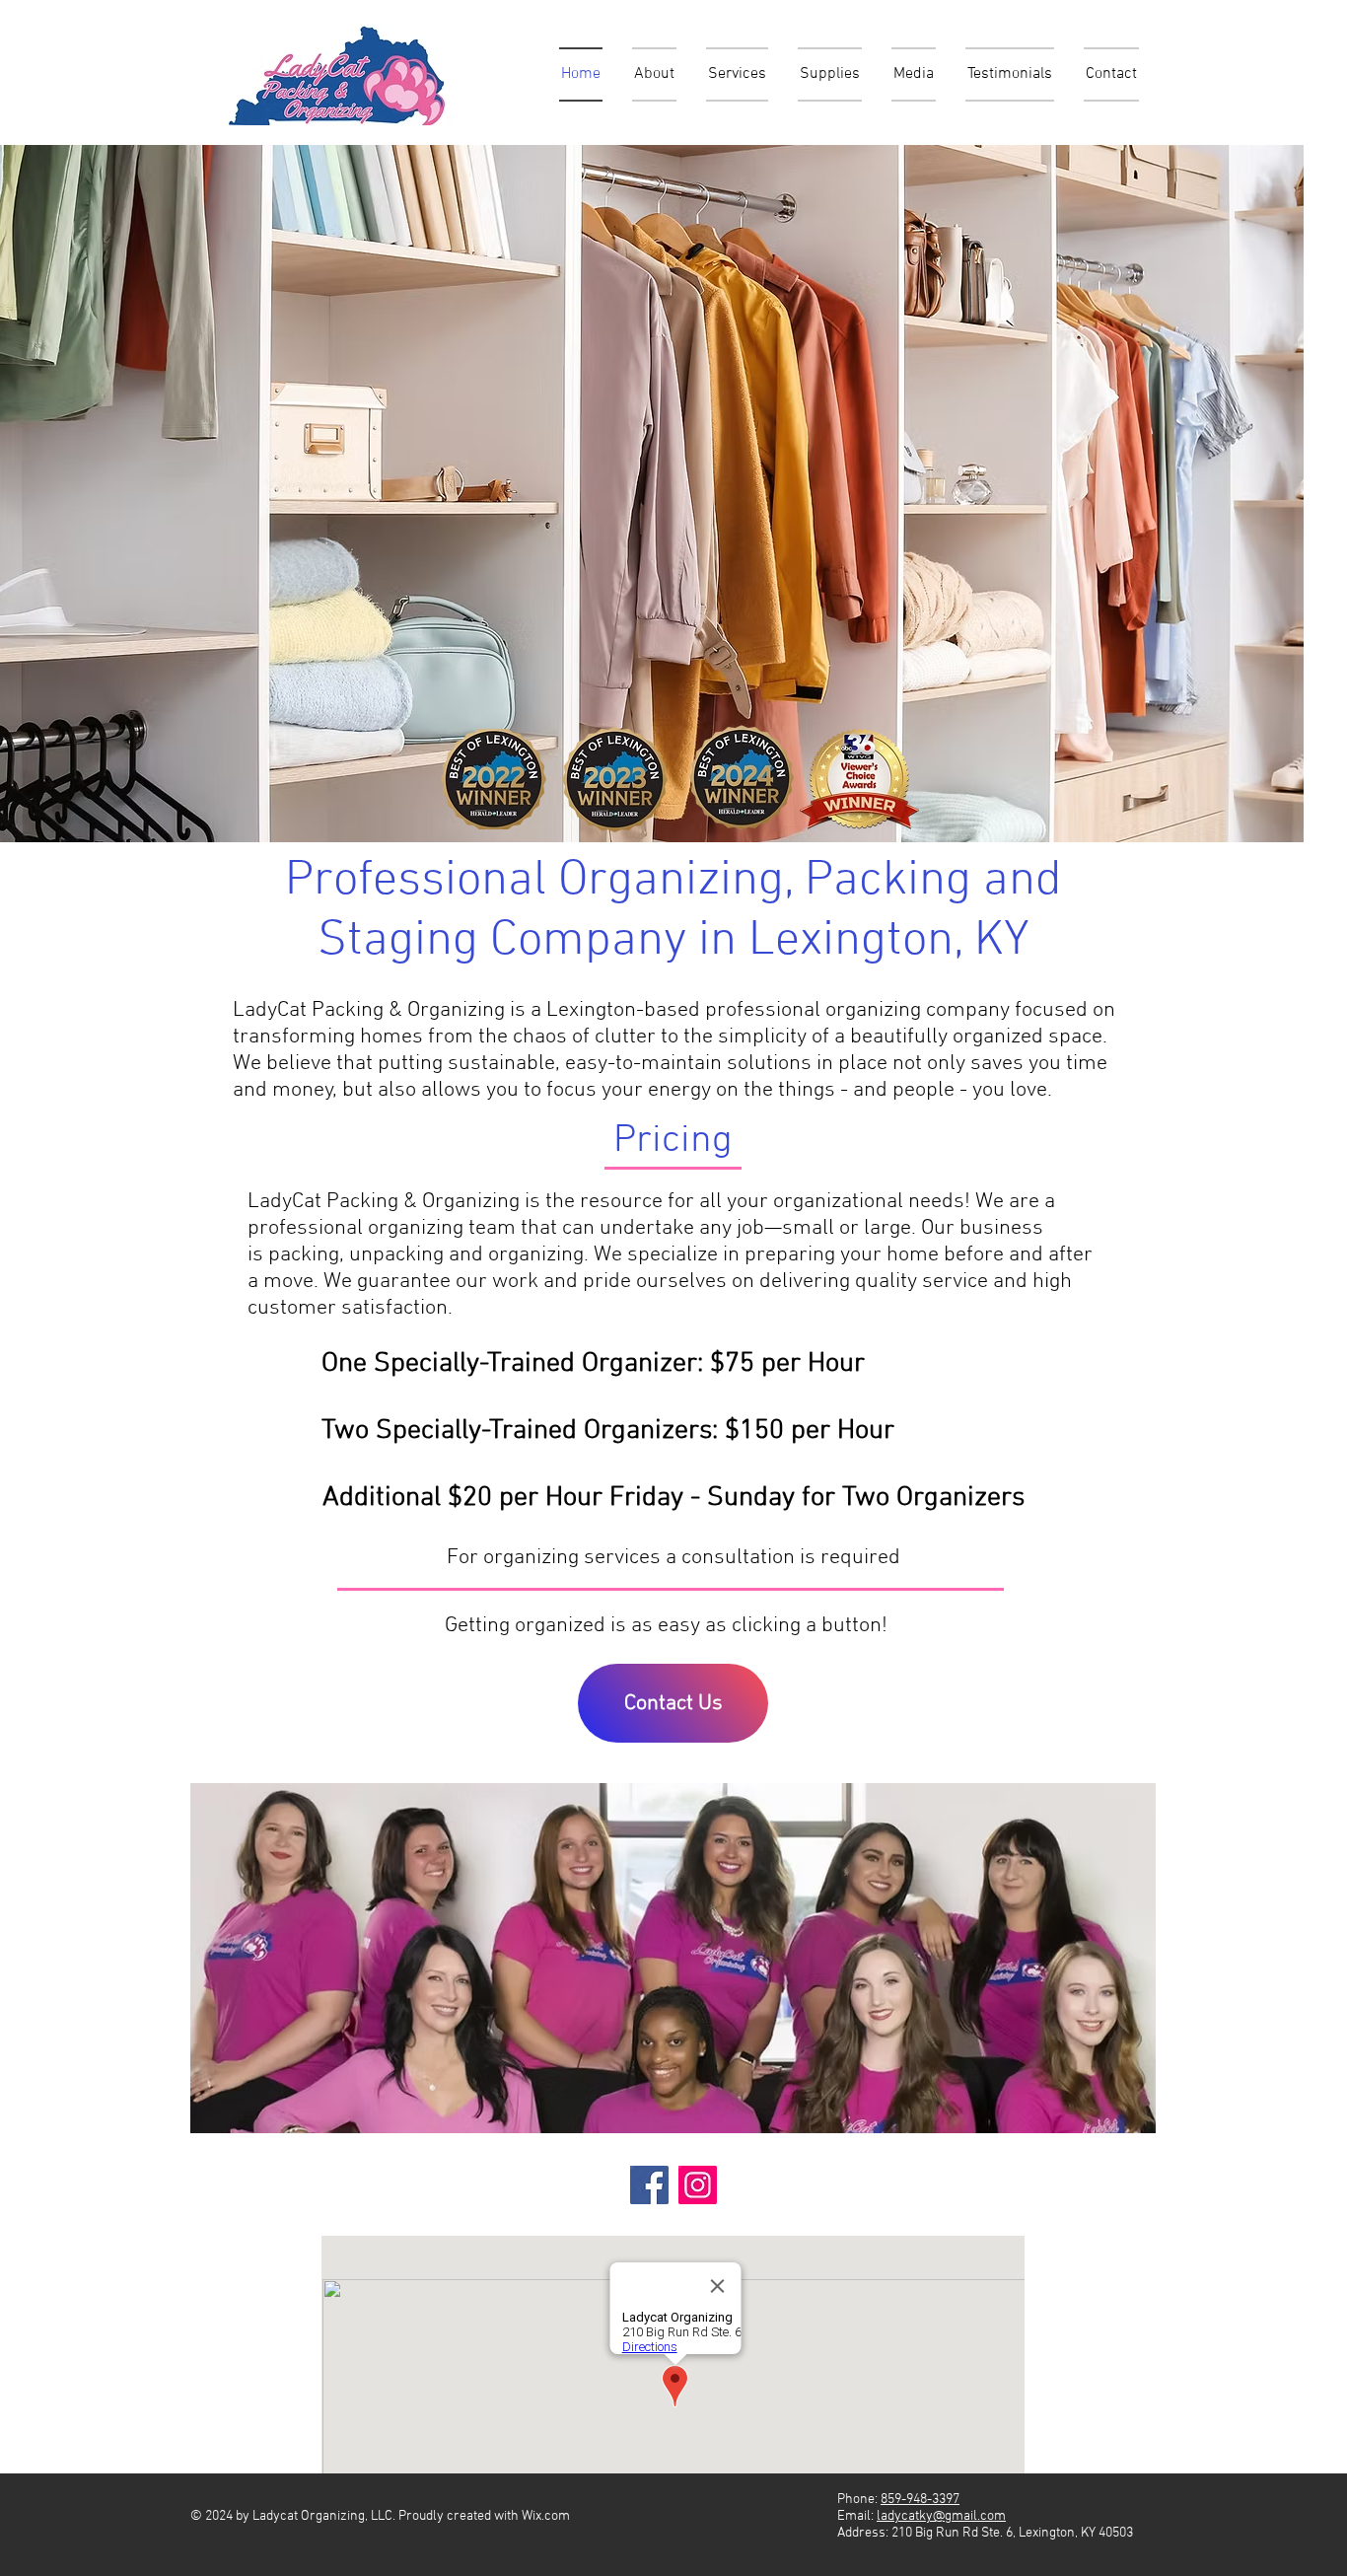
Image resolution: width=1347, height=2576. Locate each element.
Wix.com (546, 2516)
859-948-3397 (920, 2500)
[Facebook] (649, 2185)
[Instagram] (698, 2185)
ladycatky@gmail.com (941, 2516)
